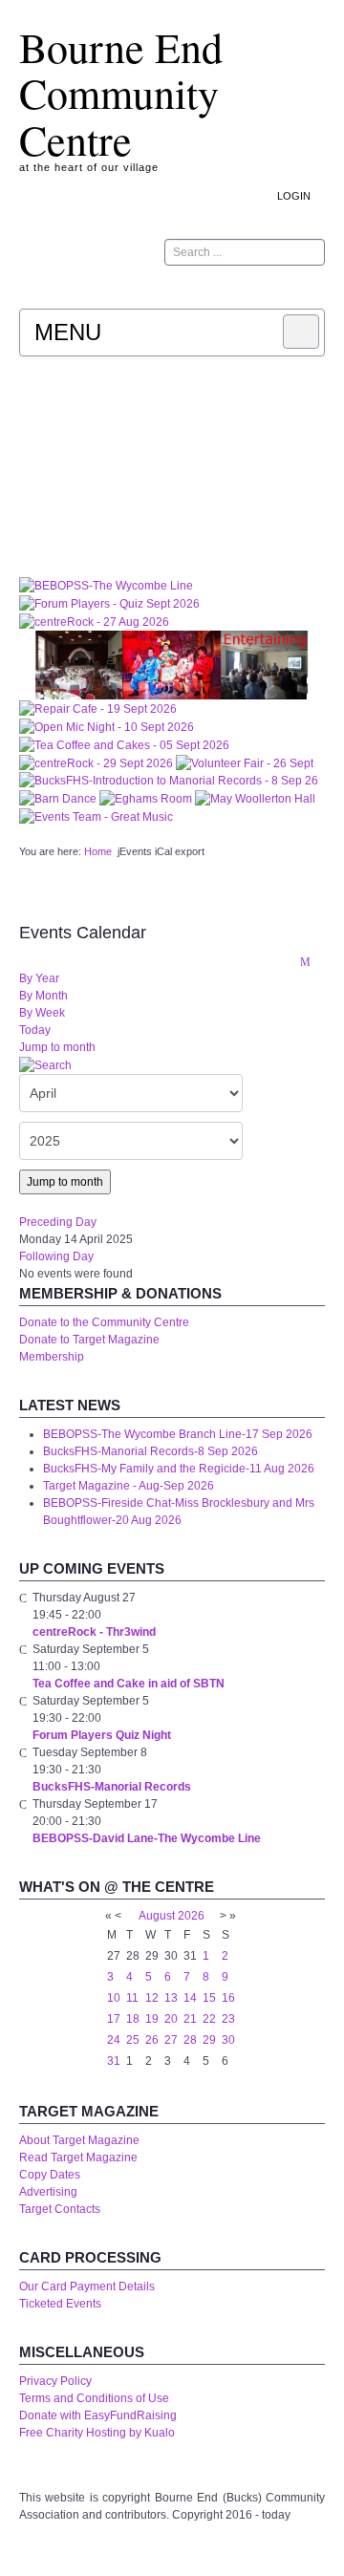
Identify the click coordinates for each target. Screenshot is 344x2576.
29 (209, 2040)
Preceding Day (58, 1222)
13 (171, 1998)
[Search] (45, 1064)
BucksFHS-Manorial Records (112, 1787)
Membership (52, 1357)
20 (171, 2019)
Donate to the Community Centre (104, 1322)
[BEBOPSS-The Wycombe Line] (106, 585)
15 (209, 1998)
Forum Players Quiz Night (102, 1735)
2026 (191, 1916)
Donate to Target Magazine (89, 1340)
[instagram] (232, 289)
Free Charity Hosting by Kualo (97, 2433)
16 (228, 1998)
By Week (42, 1013)
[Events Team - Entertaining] (172, 664)
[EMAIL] (305, 961)
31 (114, 2061)
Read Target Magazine (78, 2157)
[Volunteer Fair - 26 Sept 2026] (245, 762)
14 (190, 1998)
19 (152, 2019)
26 (152, 2040)
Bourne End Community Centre (121, 93)
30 (228, 2040)
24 (114, 2040)
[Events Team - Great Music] (96, 816)
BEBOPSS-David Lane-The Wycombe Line (147, 1838)
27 (171, 2040)
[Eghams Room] (147, 798)
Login (294, 196)
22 (209, 2019)
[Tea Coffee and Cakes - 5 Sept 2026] (124, 744)
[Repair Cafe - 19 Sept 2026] (98, 708)
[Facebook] (284, 289)
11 (132, 1998)
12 (152, 1998)
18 (133, 2019)
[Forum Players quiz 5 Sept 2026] (109, 603)
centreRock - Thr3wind (94, 1632)
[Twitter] (310, 289)
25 (133, 2040)
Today (35, 1030)
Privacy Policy (55, 2381)
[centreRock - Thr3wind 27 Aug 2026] (94, 621)
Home (98, 851)
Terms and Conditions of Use (94, 2398)
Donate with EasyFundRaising (98, 2415)
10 (114, 1998)
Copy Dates (50, 2175)
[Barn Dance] (59, 798)
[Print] (284, 961)
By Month (43, 996)
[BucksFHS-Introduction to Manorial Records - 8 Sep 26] (169, 781)
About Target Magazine (79, 2140)
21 (190, 2019)
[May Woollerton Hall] (255, 798)
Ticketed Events (60, 2304)
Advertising (48, 2192)
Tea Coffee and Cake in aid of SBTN (129, 1684)
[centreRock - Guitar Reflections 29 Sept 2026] (97, 762)
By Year (39, 978)
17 (114, 2019)
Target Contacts (60, 2209)
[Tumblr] (258, 289)
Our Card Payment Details (87, 2286)
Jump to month (57, 1047)
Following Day (56, 1256)
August (157, 1916)
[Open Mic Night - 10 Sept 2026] (107, 726)
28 (190, 2040)
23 (228, 2019)
